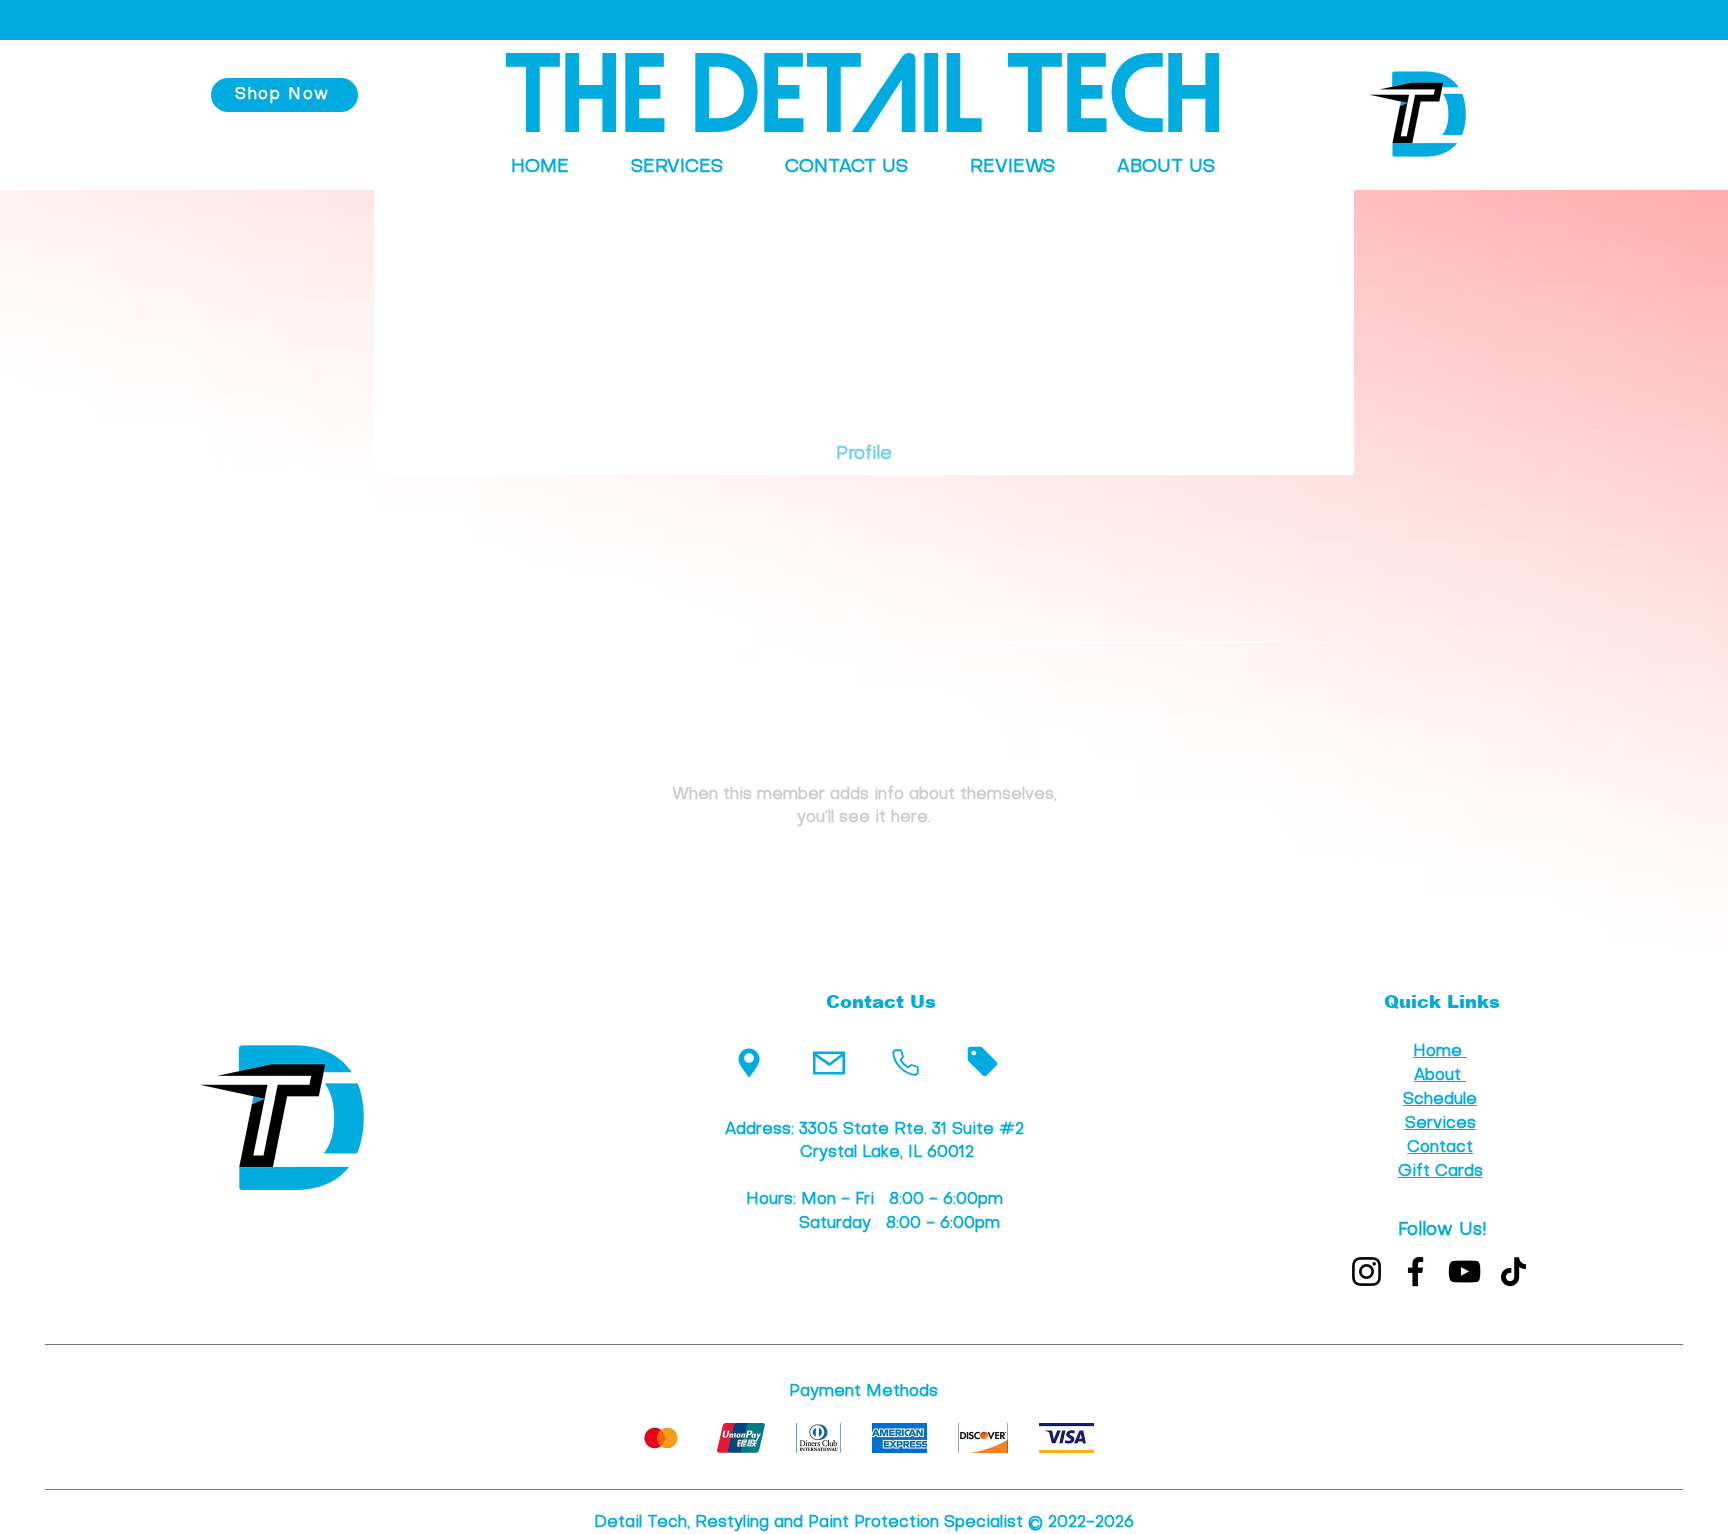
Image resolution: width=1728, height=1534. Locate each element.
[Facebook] (1415, 1271)
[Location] (748, 1062)
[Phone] (905, 1062)
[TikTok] (1513, 1271)
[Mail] (828, 1062)
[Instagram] (1366, 1271)
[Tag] (982, 1061)
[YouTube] (1464, 1271)
